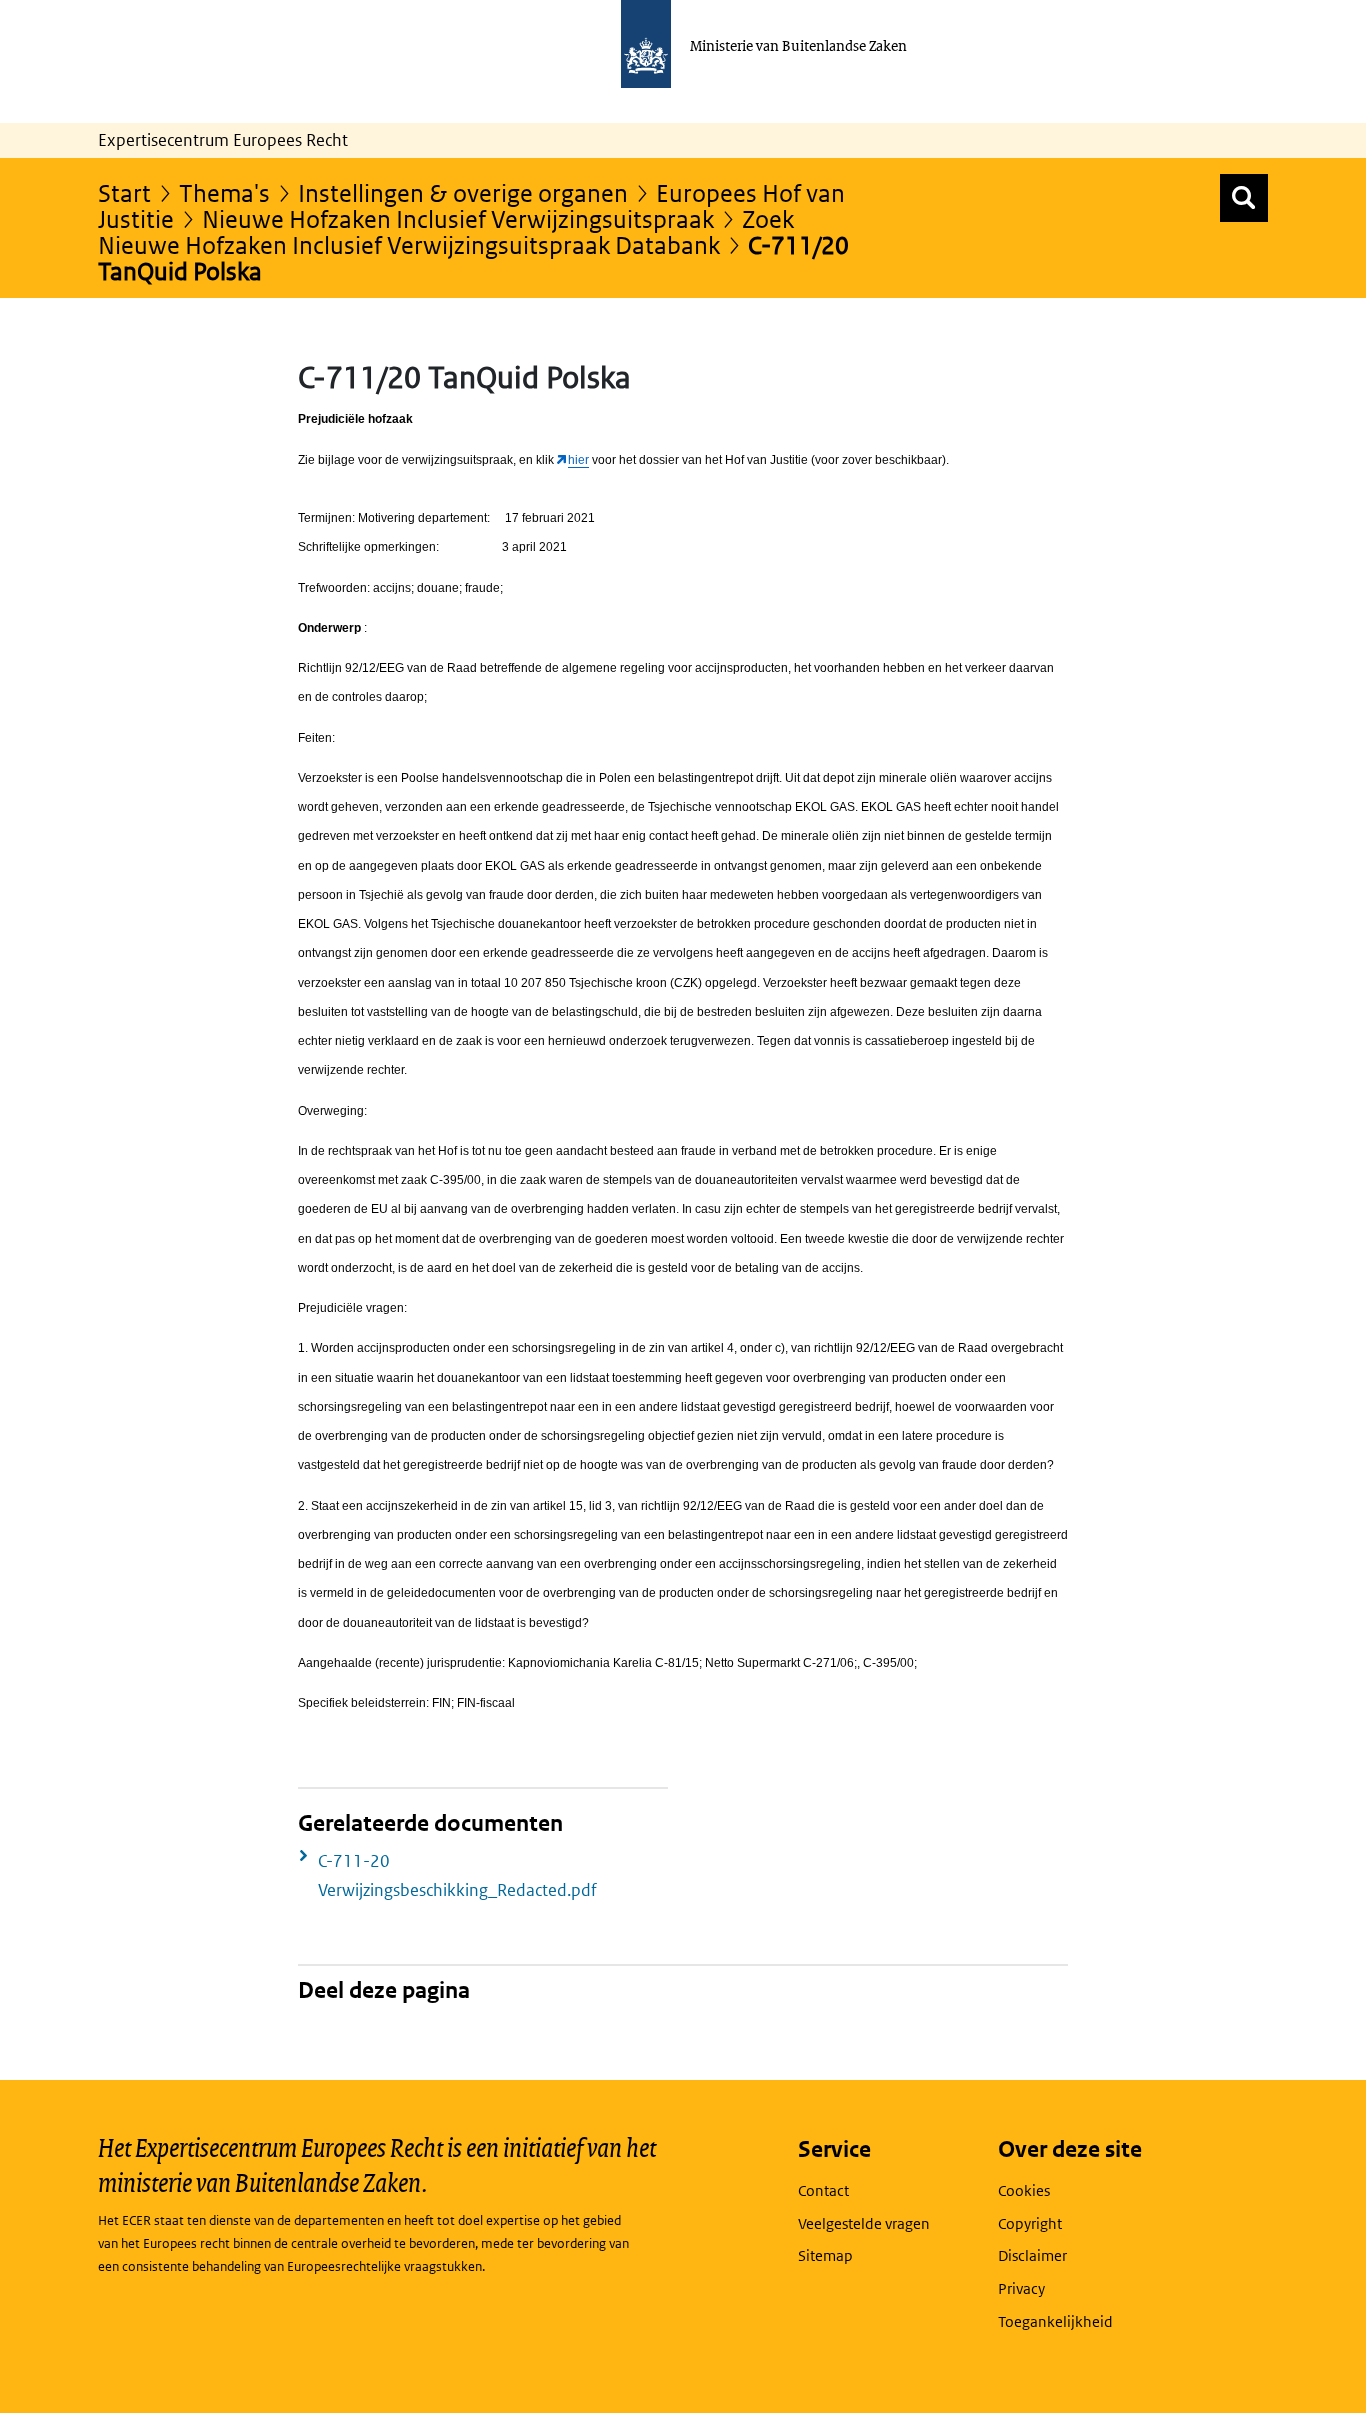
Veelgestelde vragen (864, 2223)
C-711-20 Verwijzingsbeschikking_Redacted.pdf (457, 1875)
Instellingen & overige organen (463, 192)
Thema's (224, 192)
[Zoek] (1244, 198)
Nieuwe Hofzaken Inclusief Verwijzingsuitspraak (458, 218)
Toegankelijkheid (1055, 2321)
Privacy (1021, 2288)
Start (124, 192)
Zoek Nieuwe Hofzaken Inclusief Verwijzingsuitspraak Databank (446, 231)
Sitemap (825, 2255)
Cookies (1024, 2190)
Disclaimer (1032, 2255)
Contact (823, 2190)
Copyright (1030, 2223)
